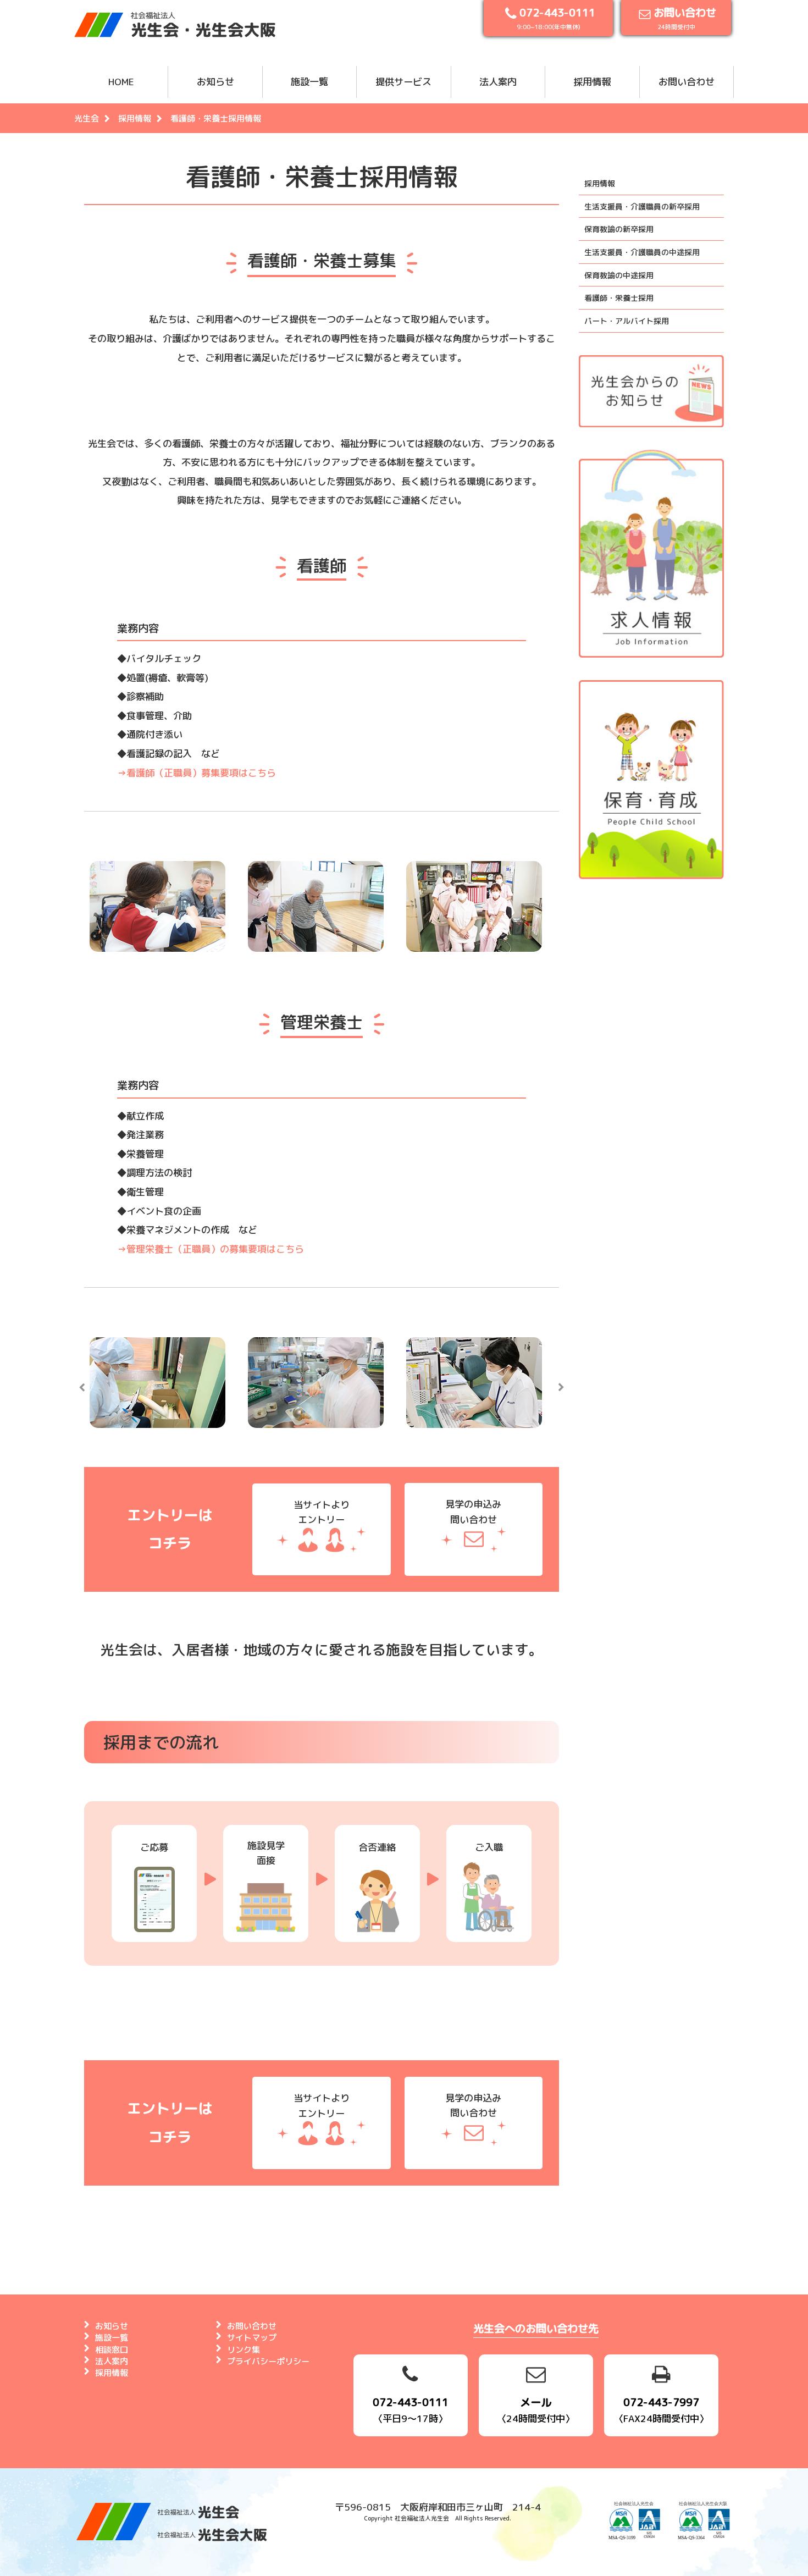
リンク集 (243, 2350)
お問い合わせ (687, 82)
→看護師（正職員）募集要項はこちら (197, 773)
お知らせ (215, 82)
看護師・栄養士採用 (619, 298)
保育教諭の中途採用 (619, 275)
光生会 (87, 118)
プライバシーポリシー (268, 2361)
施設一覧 (309, 82)
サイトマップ (252, 2338)
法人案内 (498, 82)
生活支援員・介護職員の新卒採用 (642, 206)
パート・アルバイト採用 (627, 321)
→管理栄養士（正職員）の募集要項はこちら (211, 1249)
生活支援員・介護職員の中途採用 (642, 252)
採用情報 (592, 82)
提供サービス (403, 82)
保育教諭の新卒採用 (619, 229)
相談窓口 (112, 2350)
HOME (121, 82)
